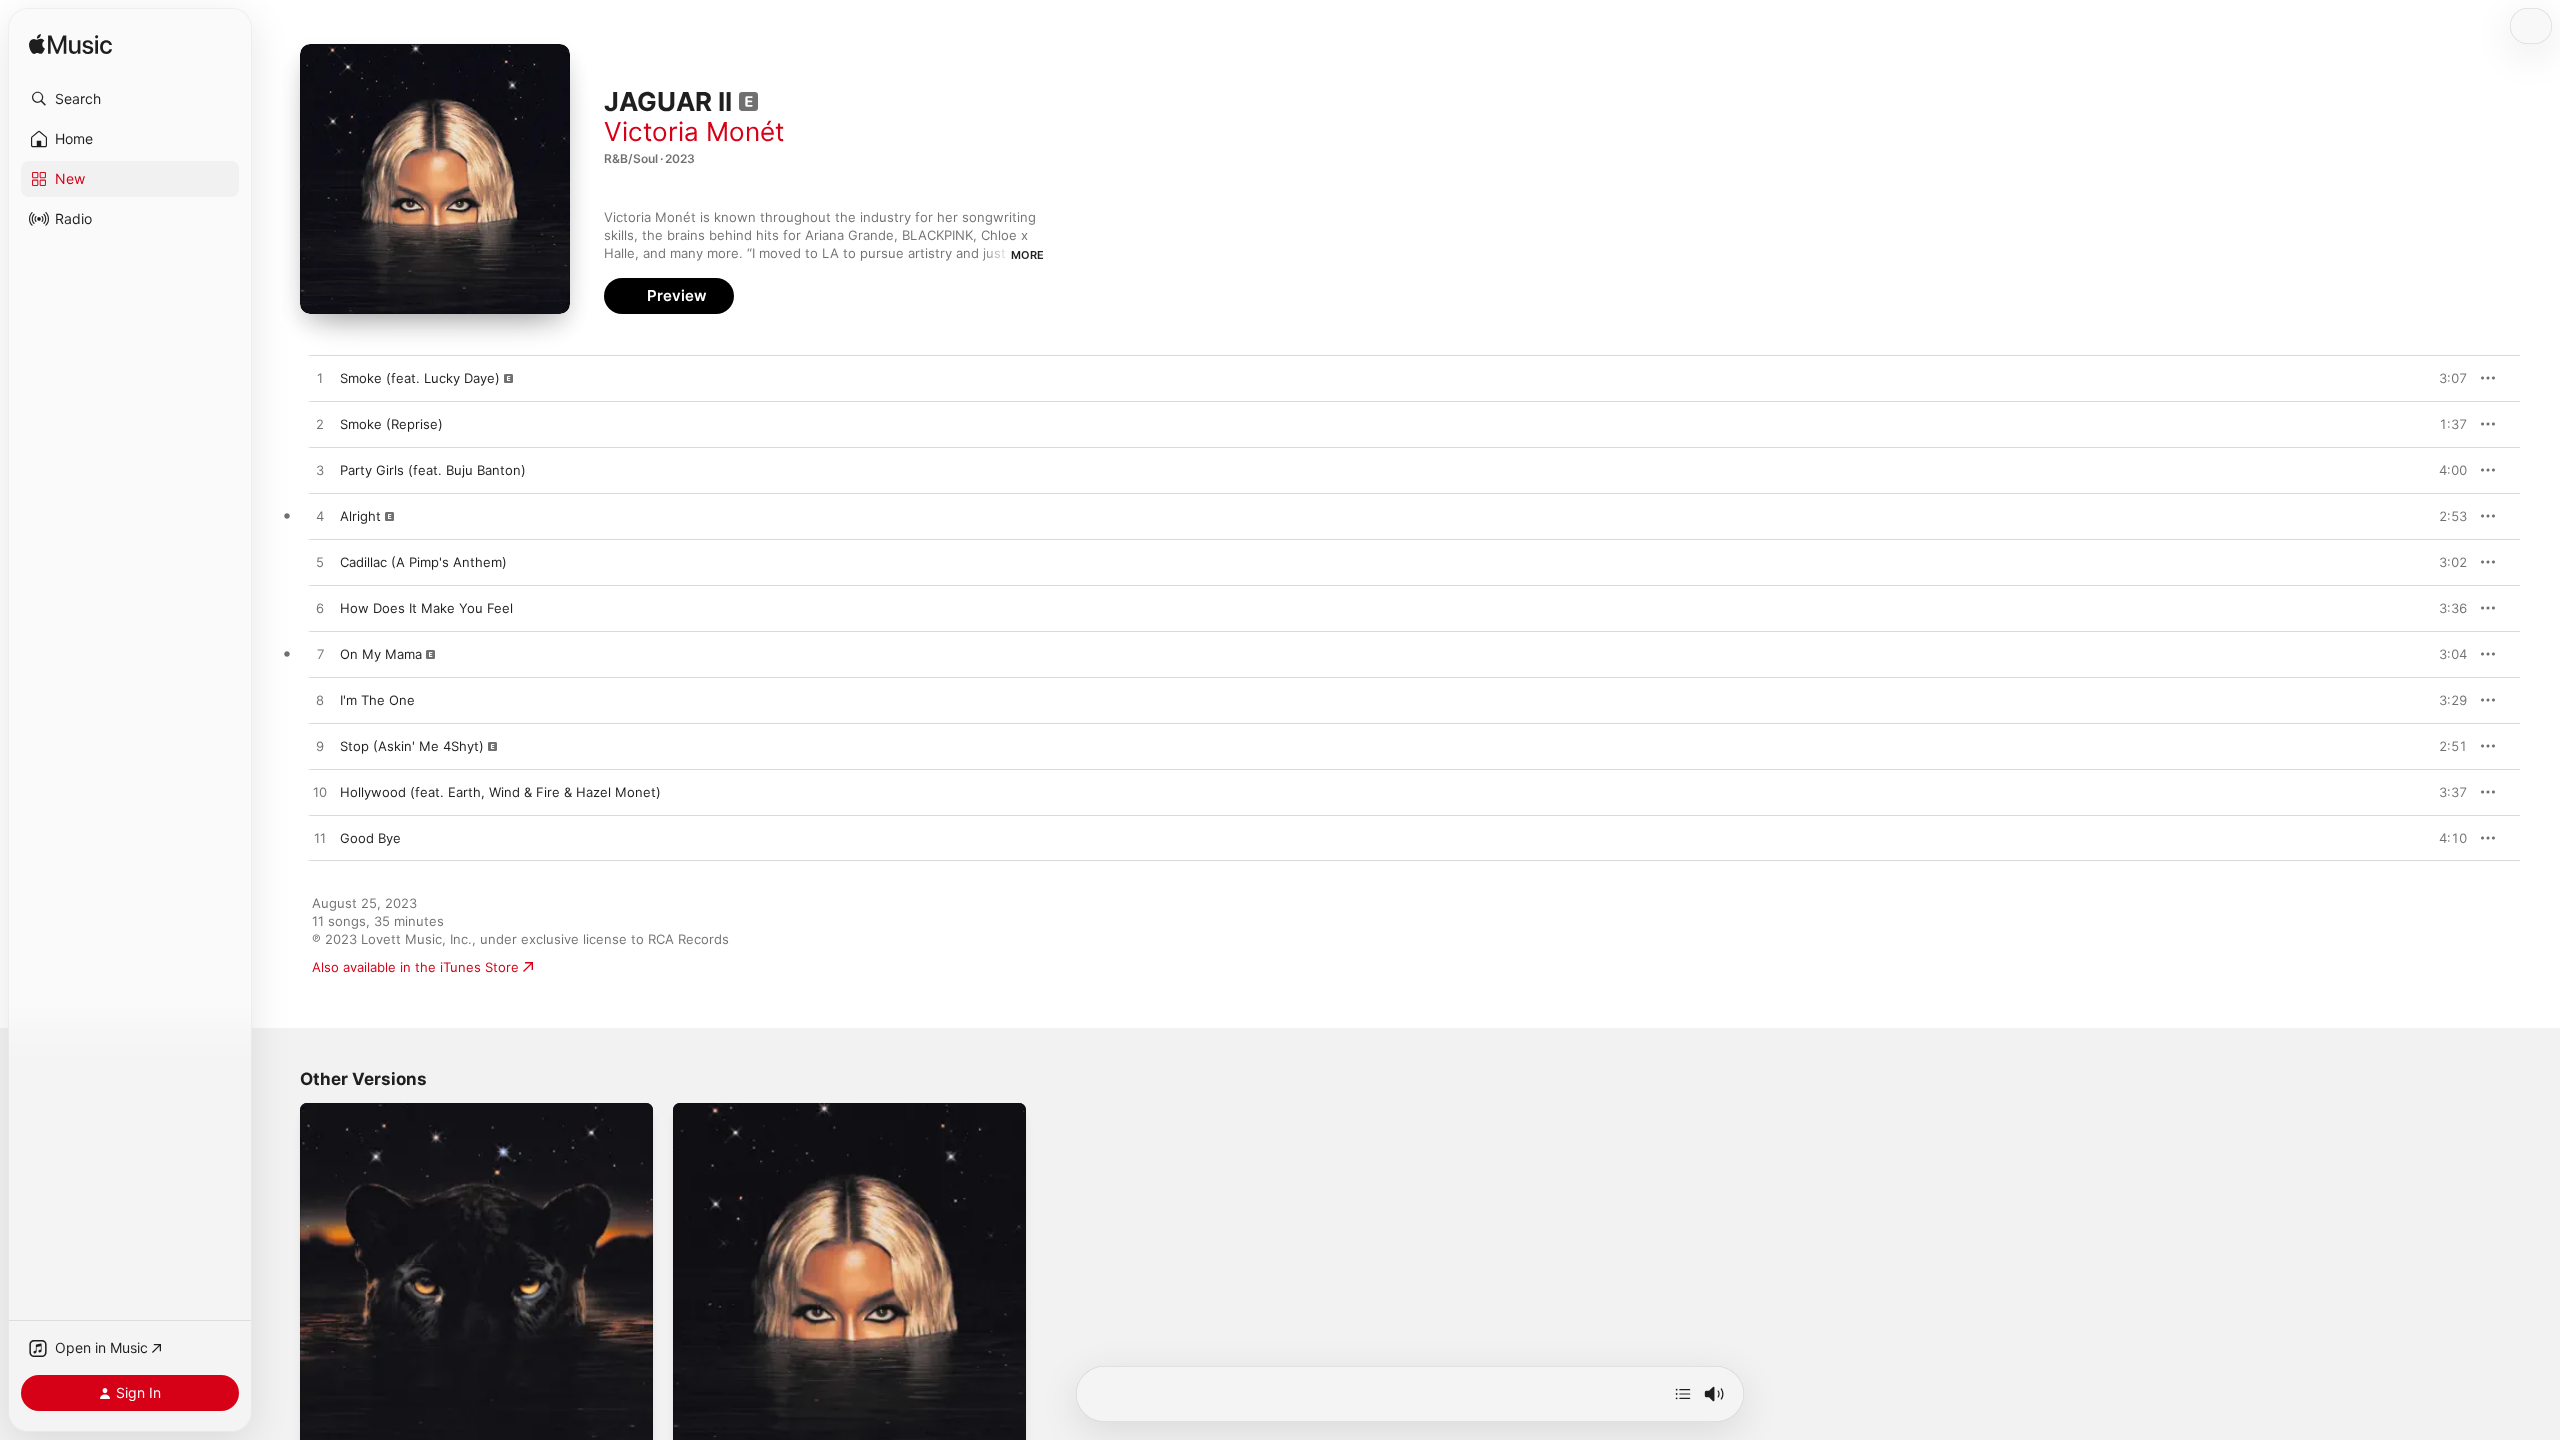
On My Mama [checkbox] (381, 654)
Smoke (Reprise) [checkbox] (391, 424)
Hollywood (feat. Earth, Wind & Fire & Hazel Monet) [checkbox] (500, 792)
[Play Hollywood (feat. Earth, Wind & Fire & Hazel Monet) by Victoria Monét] (320, 793)
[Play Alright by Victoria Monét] (320, 517)
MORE (1027, 255)
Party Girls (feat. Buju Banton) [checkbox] (433, 470)
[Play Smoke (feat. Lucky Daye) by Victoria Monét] (320, 379)
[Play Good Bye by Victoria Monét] (320, 839)
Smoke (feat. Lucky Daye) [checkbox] (420, 378)
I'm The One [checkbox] (377, 700)
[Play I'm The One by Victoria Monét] (320, 701)
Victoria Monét (694, 131)
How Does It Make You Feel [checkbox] (426, 608)
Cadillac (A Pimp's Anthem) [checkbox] (423, 562)
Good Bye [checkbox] (370, 838)
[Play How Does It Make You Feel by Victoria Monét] (320, 609)
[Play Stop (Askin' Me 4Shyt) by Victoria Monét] (320, 747)
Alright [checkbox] (360, 516)
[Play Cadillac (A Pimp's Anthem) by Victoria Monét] (320, 563)
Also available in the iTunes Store (415, 967)
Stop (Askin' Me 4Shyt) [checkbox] (412, 746)
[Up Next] (1683, 1394)
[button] (130, 99)
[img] (70, 45)
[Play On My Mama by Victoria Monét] (320, 655)
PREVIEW (2445, 378)
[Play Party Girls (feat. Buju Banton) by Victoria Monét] (320, 471)
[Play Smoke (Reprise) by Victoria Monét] (320, 425)
